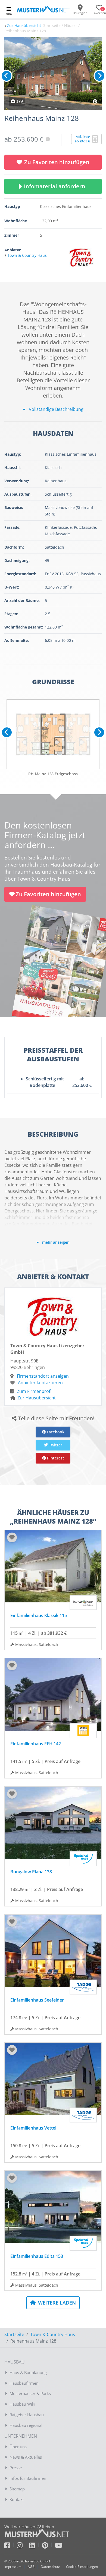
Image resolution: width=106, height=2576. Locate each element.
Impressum (13, 2567)
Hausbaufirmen (24, 2383)
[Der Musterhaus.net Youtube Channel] (59, 2546)
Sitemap (17, 2489)
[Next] (99, 76)
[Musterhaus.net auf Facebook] (11, 2546)
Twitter (55, 1445)
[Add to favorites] (12, 1537)
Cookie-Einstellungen (82, 2567)
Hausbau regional (26, 2425)
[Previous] (7, 76)
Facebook (55, 1432)
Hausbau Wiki (22, 2404)
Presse (16, 2468)
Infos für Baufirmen (28, 2478)
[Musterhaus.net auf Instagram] (23, 2546)
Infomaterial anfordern (56, 186)
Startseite (14, 2334)
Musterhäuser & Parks (30, 2393)
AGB (31, 2567)
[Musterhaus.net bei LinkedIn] (36, 2546)
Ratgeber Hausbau (27, 2415)
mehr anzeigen (55, 1242)
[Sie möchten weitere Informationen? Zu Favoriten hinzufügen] (53, 74)
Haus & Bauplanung (28, 2372)
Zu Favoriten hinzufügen (57, 162)
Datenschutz (50, 2567)
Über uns (18, 2447)
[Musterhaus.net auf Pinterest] (48, 2546)
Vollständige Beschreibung (56, 409)
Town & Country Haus (53, 2334)
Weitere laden (56, 2303)
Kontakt (17, 2499)
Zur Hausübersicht (24, 25)
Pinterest (55, 1458)
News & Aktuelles (26, 2457)
